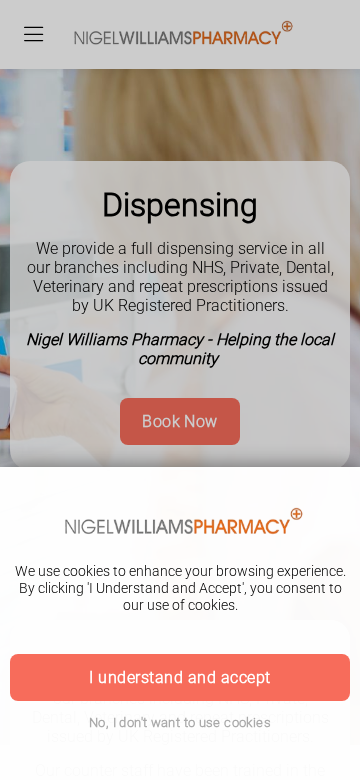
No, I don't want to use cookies (180, 722)
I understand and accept (179, 677)
